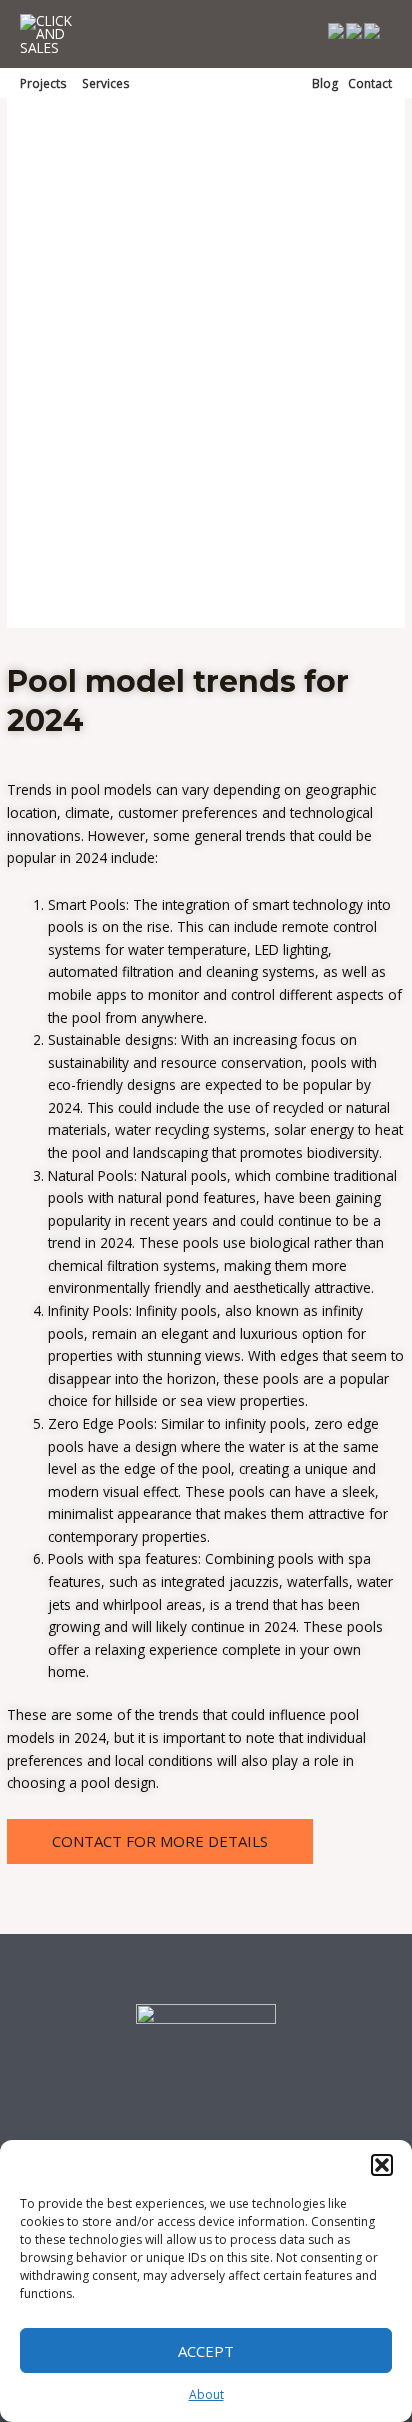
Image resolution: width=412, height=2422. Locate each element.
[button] (382, 2165)
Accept (206, 2351)
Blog (325, 83)
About (206, 2394)
